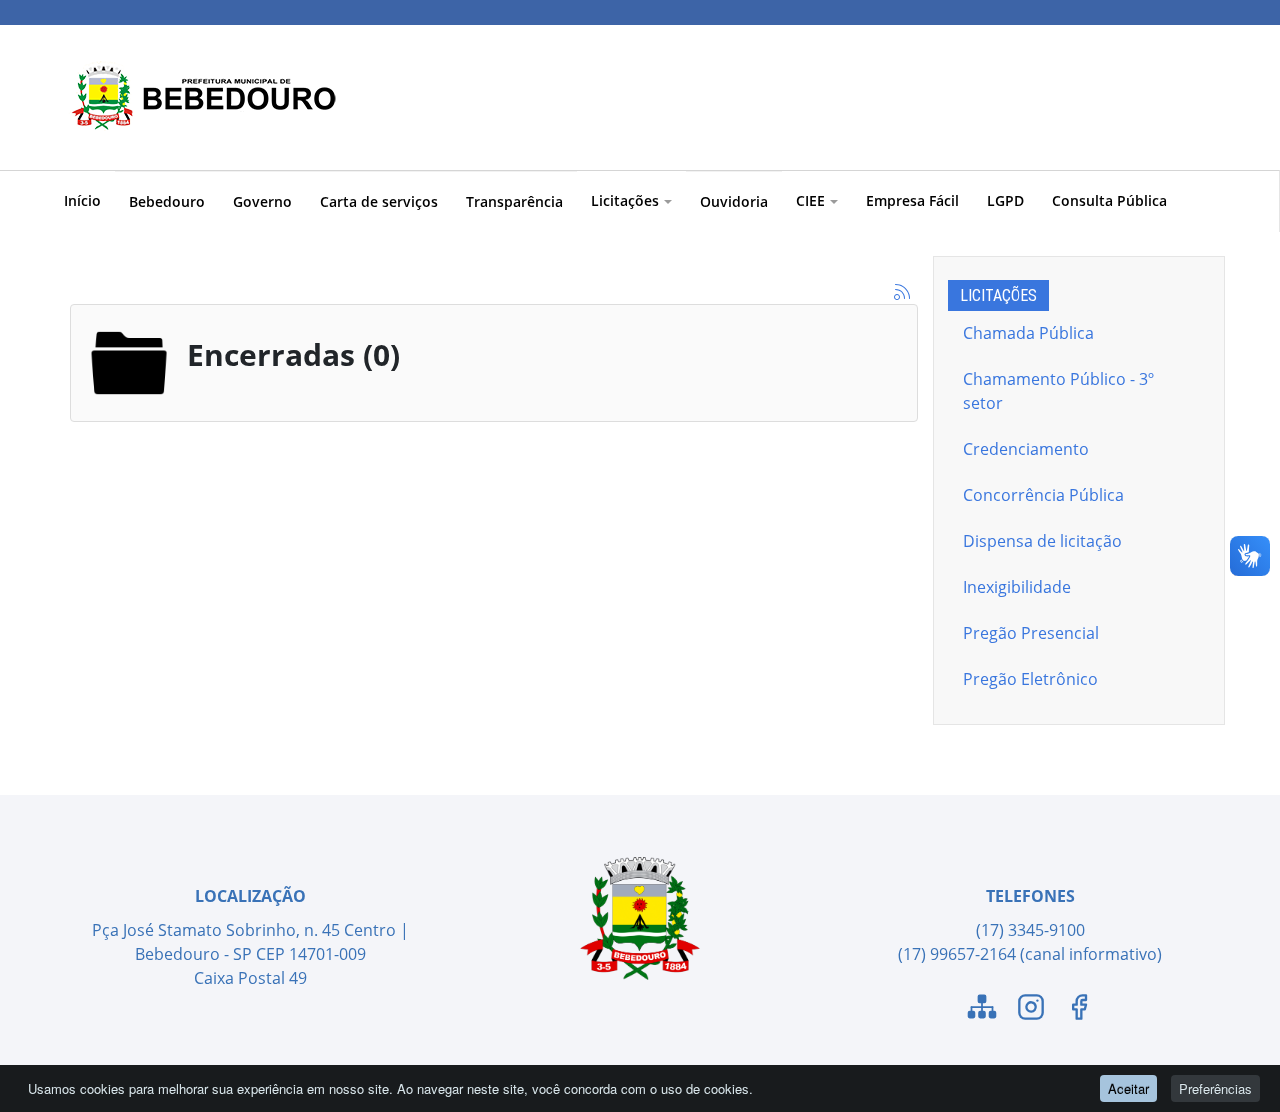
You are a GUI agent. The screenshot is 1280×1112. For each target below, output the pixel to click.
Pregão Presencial (1031, 633)
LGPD (1005, 200)
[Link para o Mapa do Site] (982, 1010)
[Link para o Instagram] (1031, 1010)
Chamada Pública (1028, 333)
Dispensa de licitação (1042, 541)
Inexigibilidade (1017, 587)
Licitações (625, 200)
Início (82, 200)
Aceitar (1128, 1088)
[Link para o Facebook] (1079, 1010)
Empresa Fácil (912, 200)
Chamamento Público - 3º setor (1058, 391)
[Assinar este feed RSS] (902, 292)
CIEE (810, 200)
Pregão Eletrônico (1030, 679)
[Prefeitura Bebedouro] (200, 97)
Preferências (1215, 1088)
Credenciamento (1026, 449)
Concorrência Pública (1043, 495)
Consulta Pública (1109, 200)
